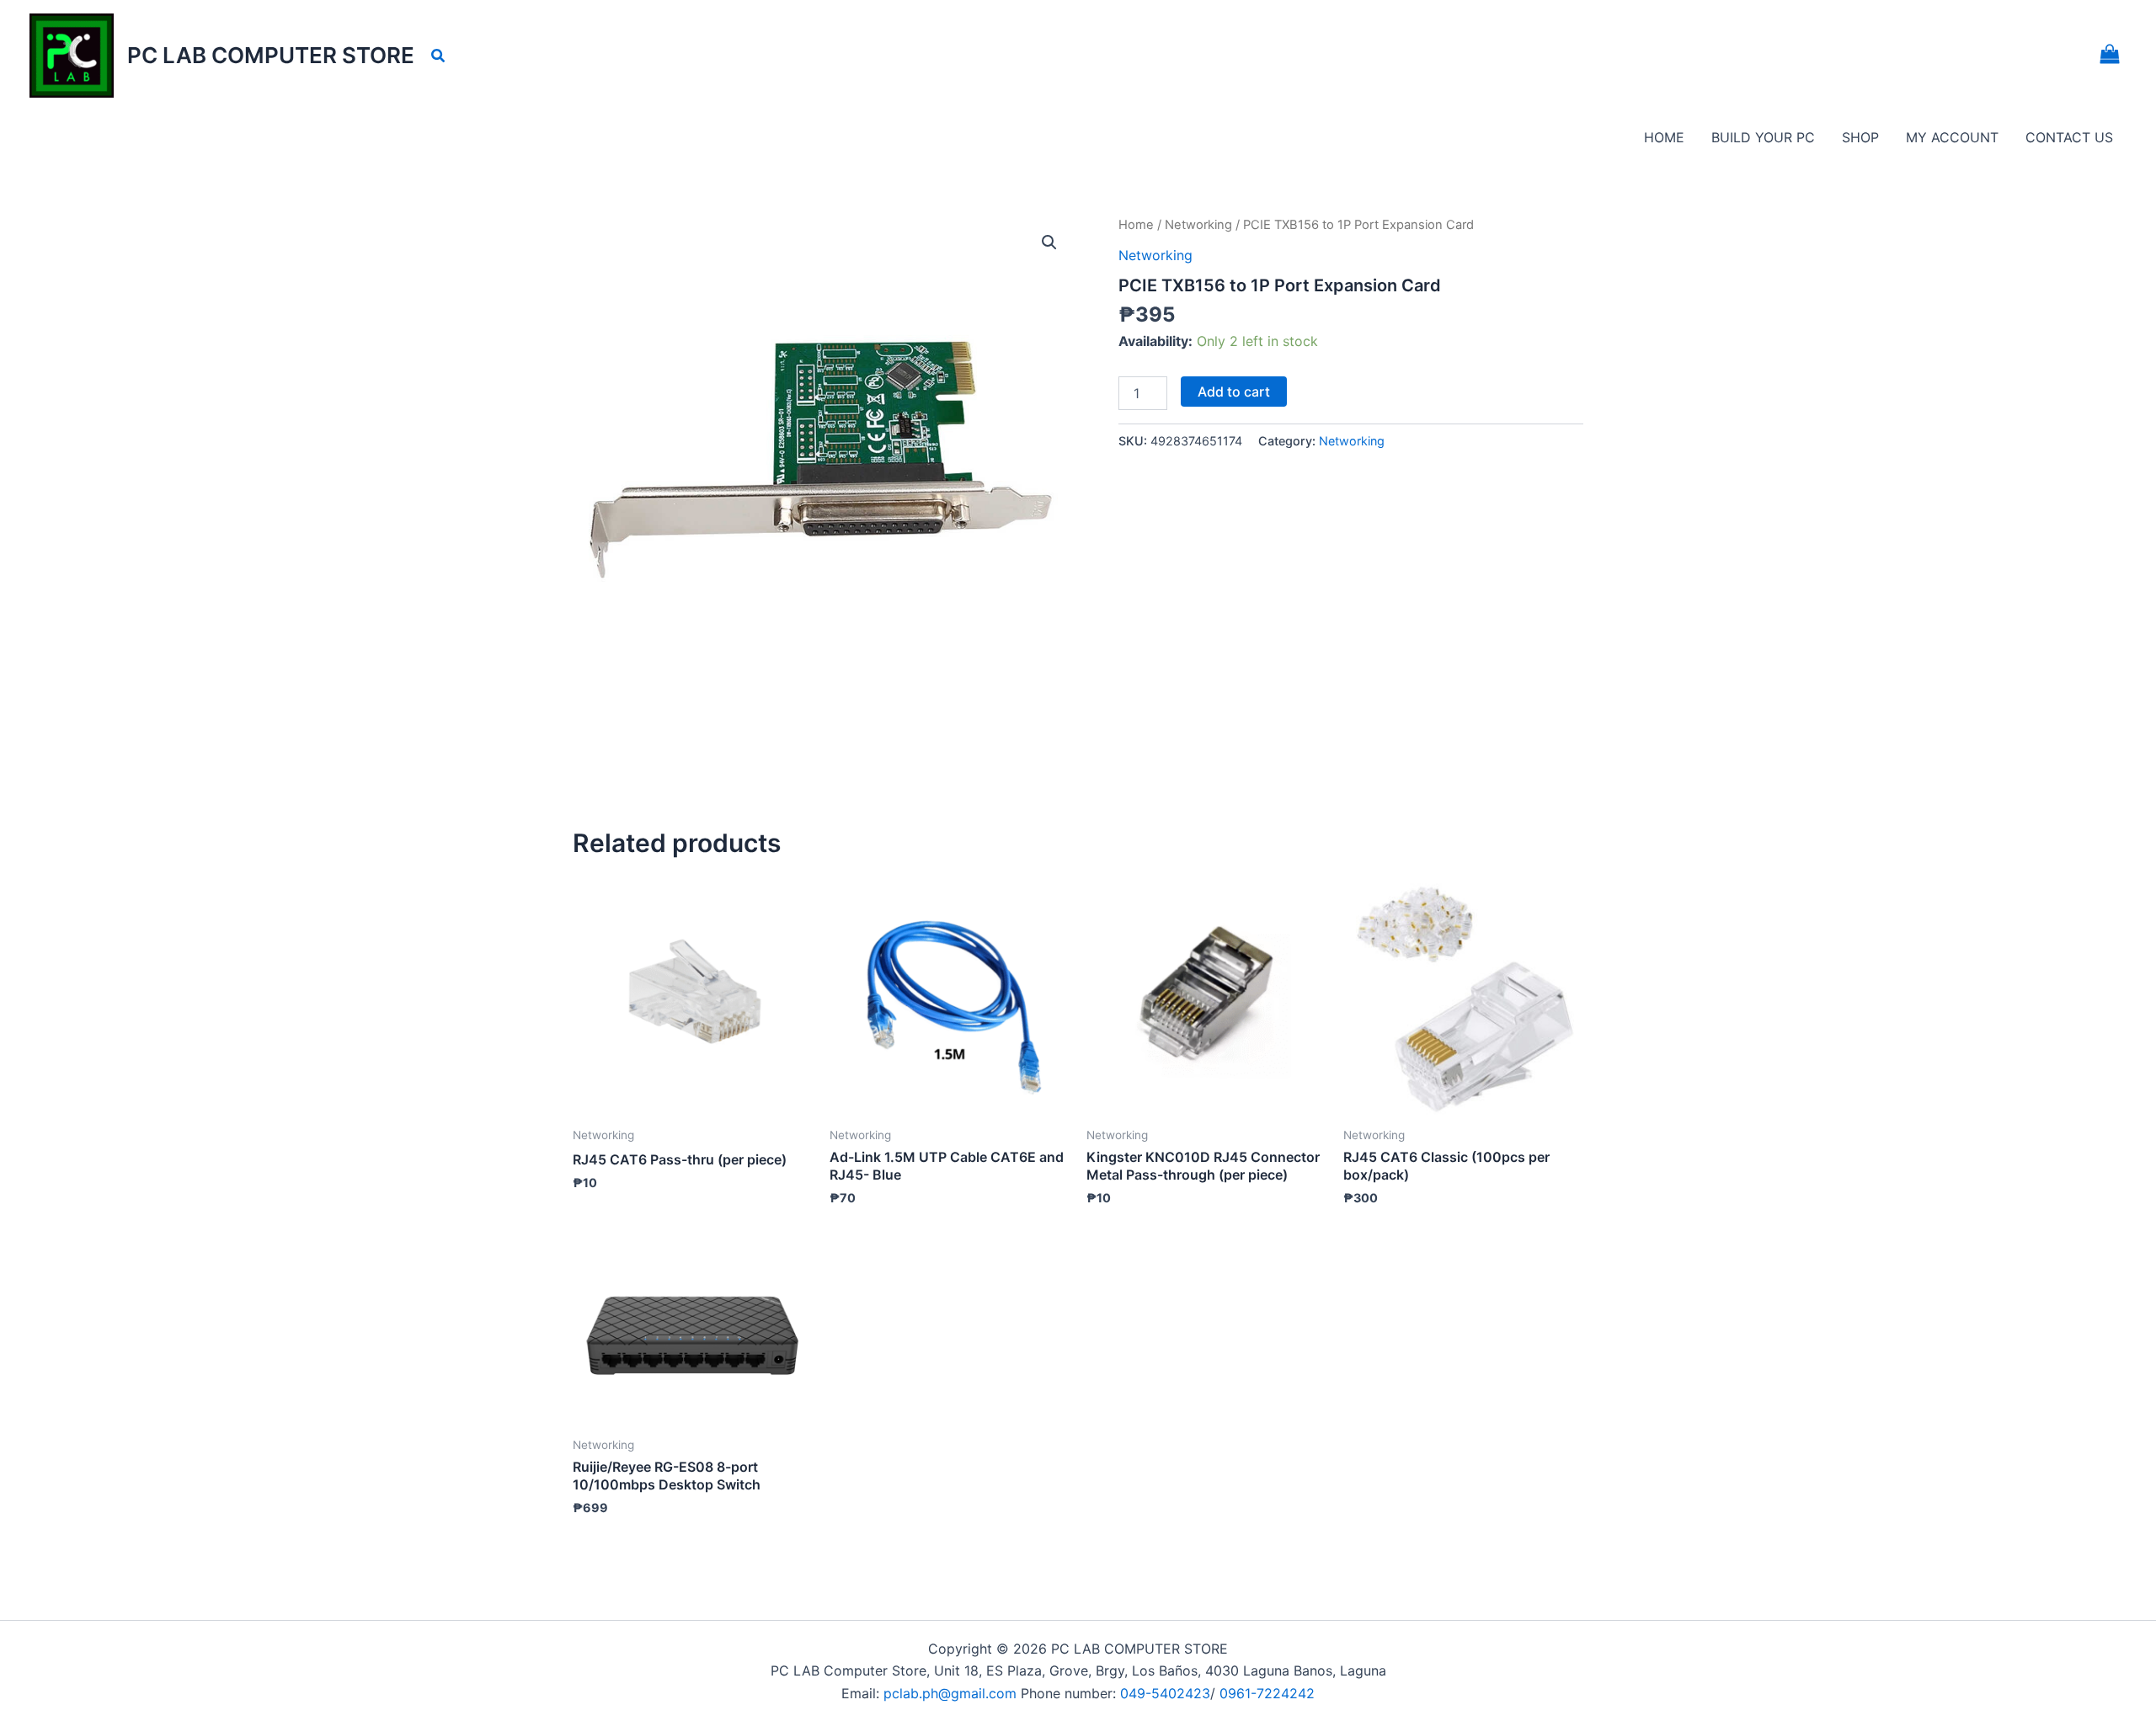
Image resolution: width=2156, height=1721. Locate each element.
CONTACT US (2069, 137)
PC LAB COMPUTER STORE (271, 55)
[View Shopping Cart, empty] (2109, 56)
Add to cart (1234, 392)
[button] (439, 56)
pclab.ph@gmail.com (952, 1693)
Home (1136, 225)
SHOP (1860, 137)
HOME (1664, 137)
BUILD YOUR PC (1763, 137)
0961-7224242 (1267, 1693)
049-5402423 (1165, 1693)
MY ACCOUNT (1952, 137)
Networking (1198, 225)
